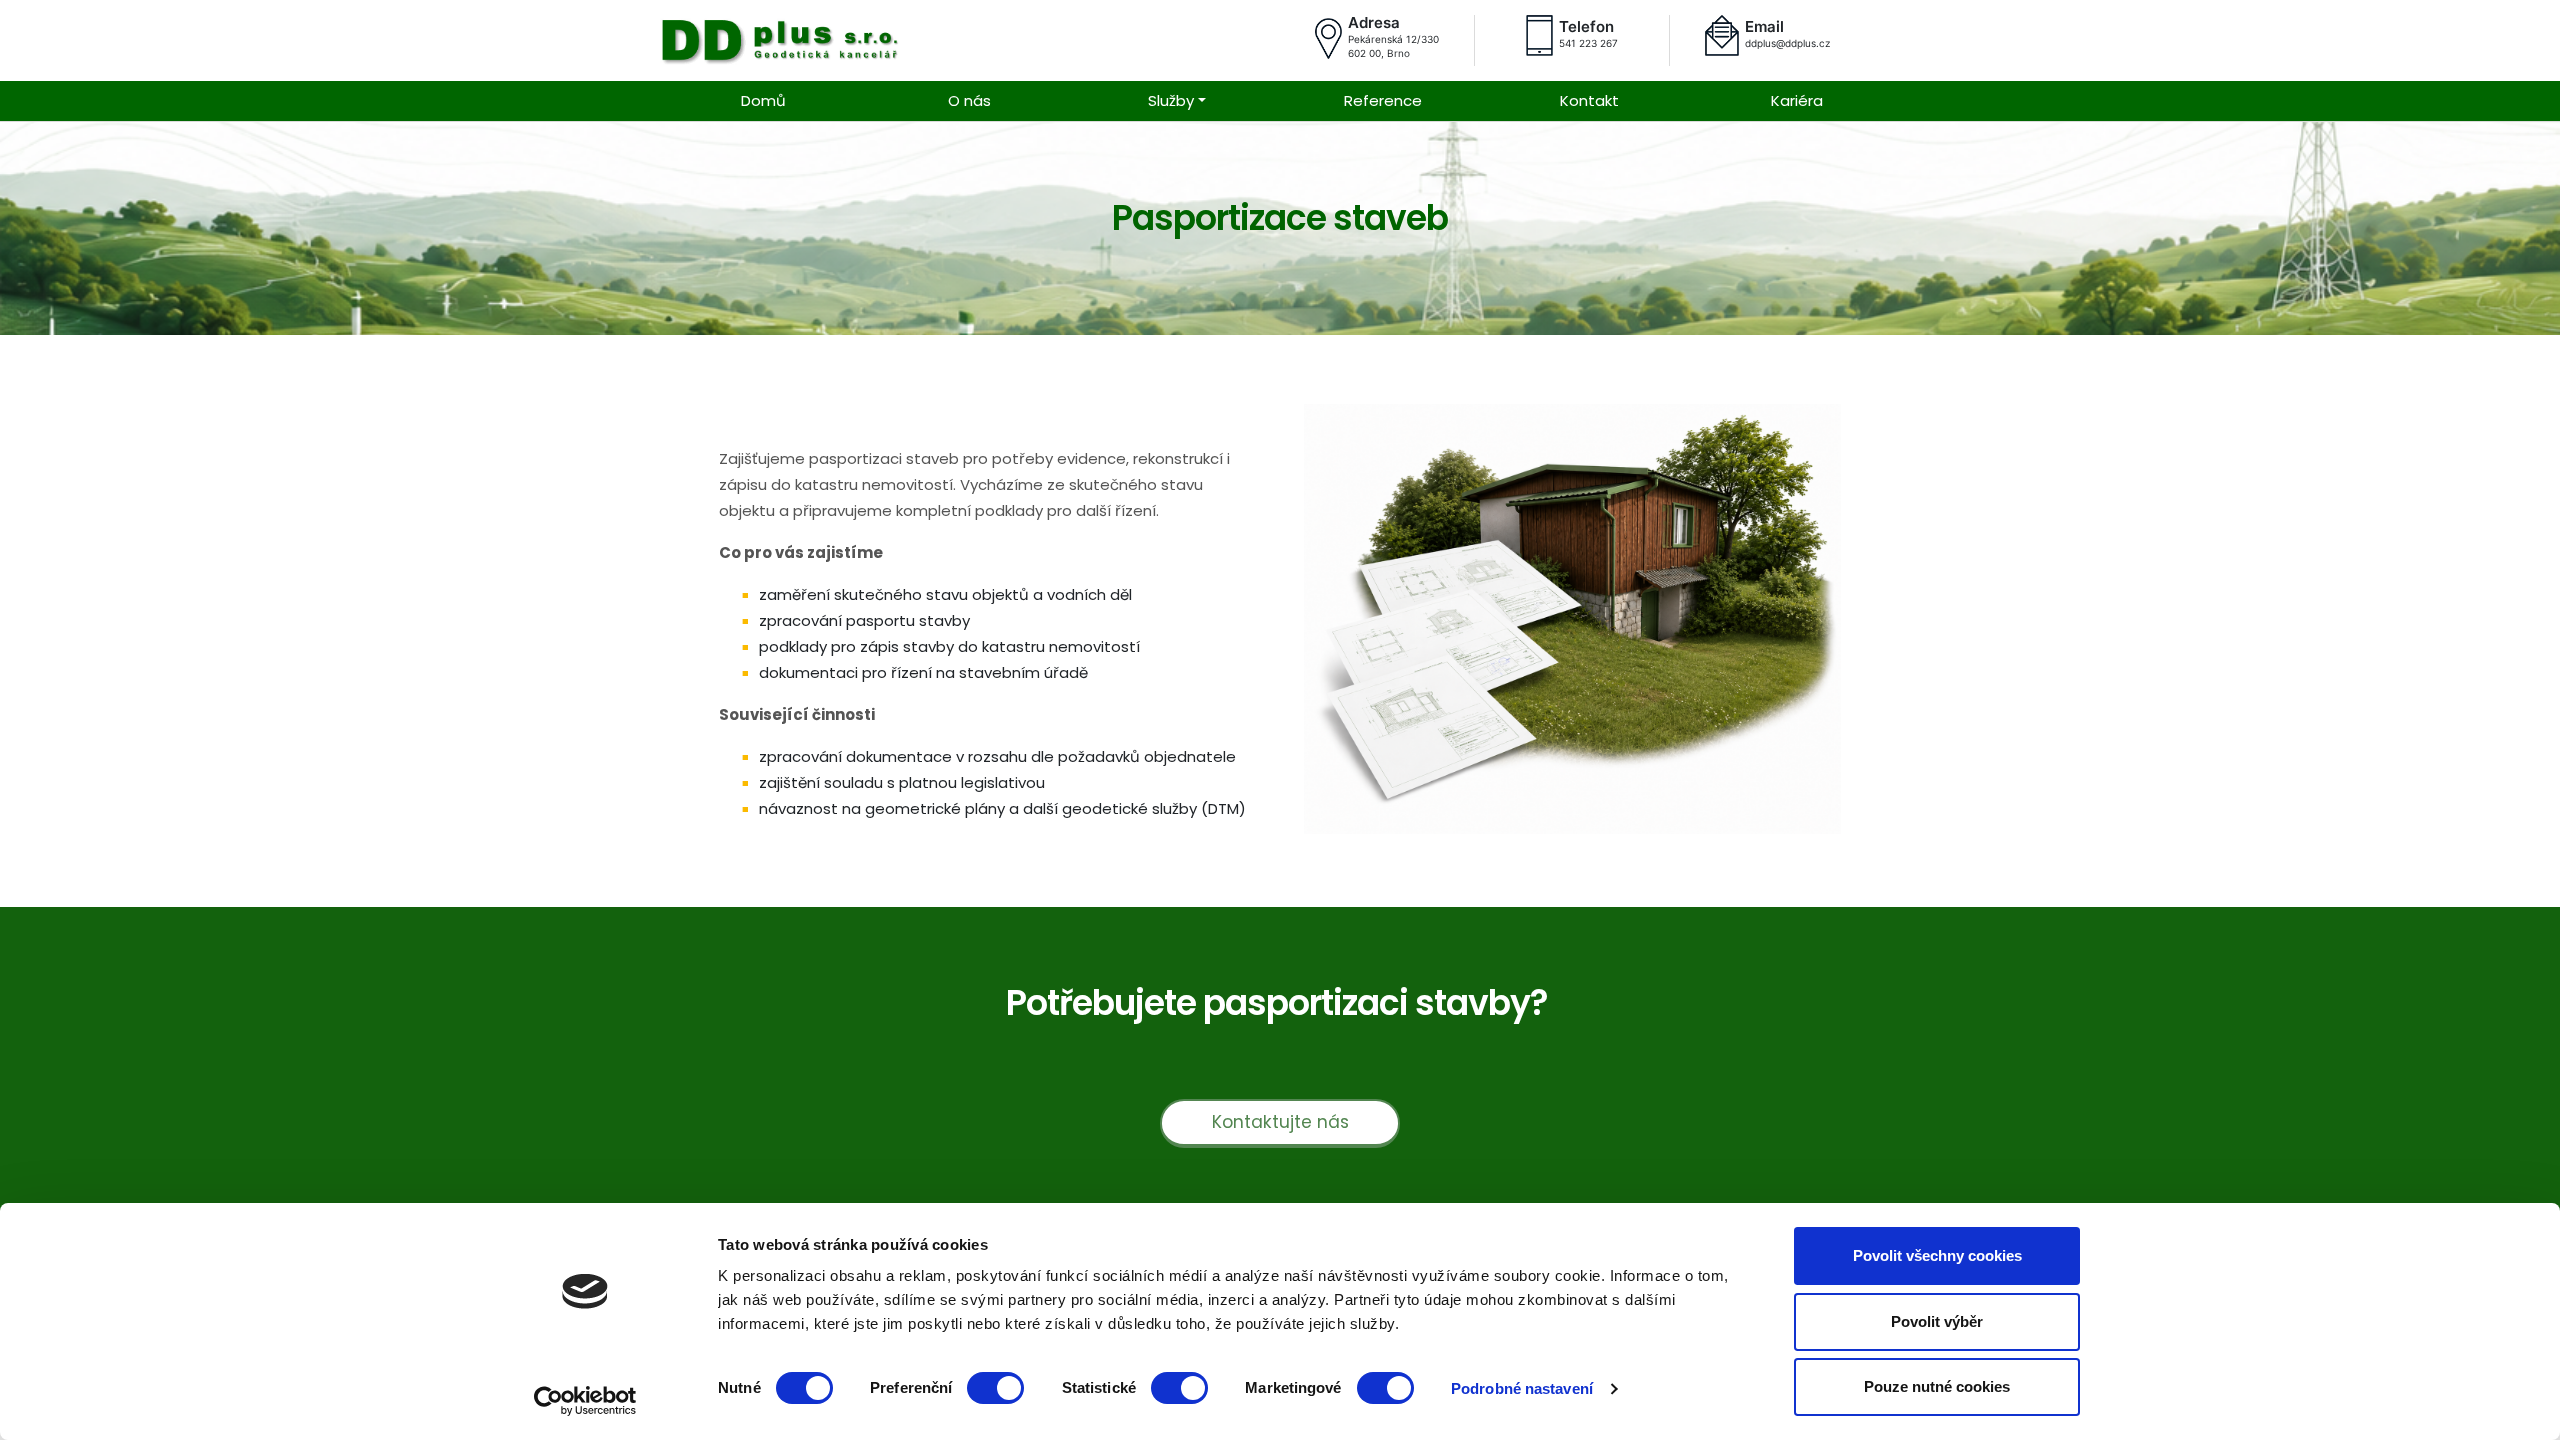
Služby (1171, 100)
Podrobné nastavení (1522, 1388)
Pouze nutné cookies (1937, 1386)
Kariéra (1797, 100)
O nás (969, 100)
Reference (1383, 100)
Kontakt (1589, 100)
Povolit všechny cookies (1937, 1255)
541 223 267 (1588, 43)
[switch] (995, 1388)
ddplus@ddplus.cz (1787, 43)
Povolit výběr (1937, 1321)
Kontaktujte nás (1280, 1122)
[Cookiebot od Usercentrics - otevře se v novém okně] (585, 1401)
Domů (763, 100)
